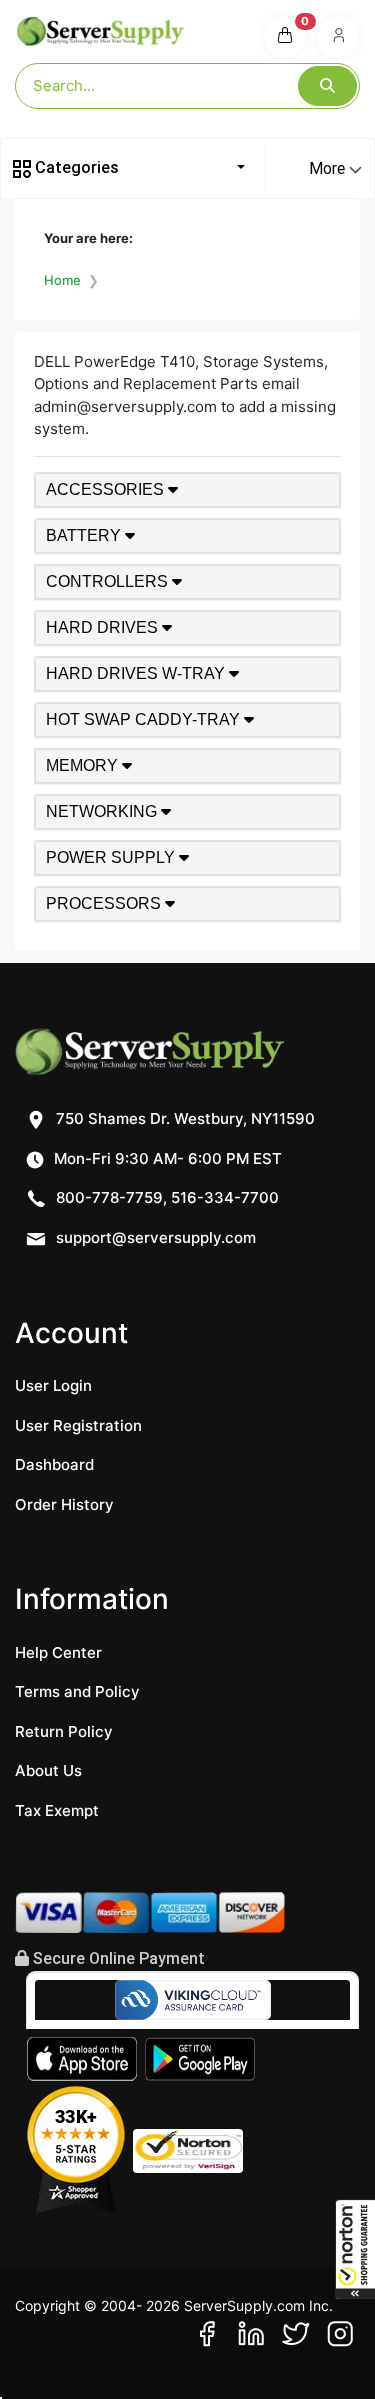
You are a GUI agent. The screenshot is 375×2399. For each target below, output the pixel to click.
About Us (48, 1770)
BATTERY (85, 535)
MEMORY (84, 765)
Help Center (58, 1652)
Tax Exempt (57, 1810)
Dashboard (54, 1464)
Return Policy (64, 1731)
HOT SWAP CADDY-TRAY (145, 719)
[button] (355, 2249)
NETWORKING (103, 811)
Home (62, 280)
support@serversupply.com (156, 1237)
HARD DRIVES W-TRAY (137, 673)
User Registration (78, 1425)
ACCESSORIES (107, 489)
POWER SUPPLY (112, 857)
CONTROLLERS (109, 581)
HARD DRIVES (104, 627)
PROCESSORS (105, 903)
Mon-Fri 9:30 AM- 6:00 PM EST (166, 1158)
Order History (64, 1504)
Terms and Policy (77, 1691)
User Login (53, 1385)
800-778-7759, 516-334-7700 (165, 1197)
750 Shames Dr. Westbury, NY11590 (183, 1118)
